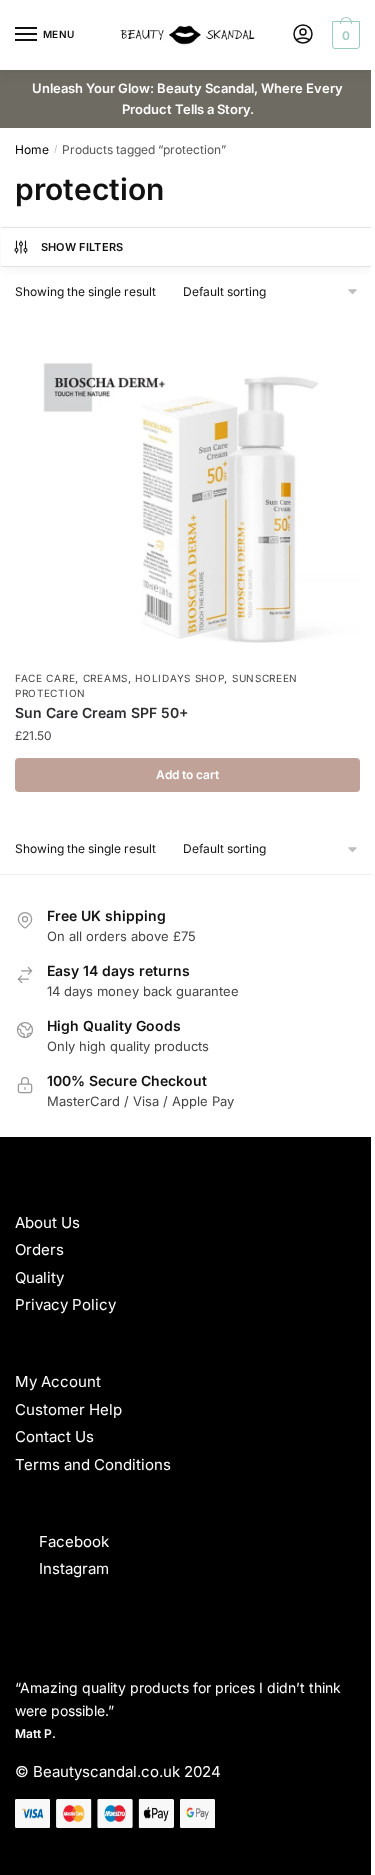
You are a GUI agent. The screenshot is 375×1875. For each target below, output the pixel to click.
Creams (105, 678)
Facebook (74, 1541)
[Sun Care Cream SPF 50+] (187, 488)
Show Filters (82, 247)
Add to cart (187, 774)
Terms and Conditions (93, 1464)
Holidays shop (179, 678)
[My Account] (303, 35)
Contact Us (54, 1436)
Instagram (74, 1568)
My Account (58, 1381)
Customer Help (68, 1409)
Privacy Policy (65, 1304)
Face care (45, 678)
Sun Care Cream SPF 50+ (101, 712)
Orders (39, 1249)
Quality (39, 1277)
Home (32, 149)
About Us (47, 1222)
